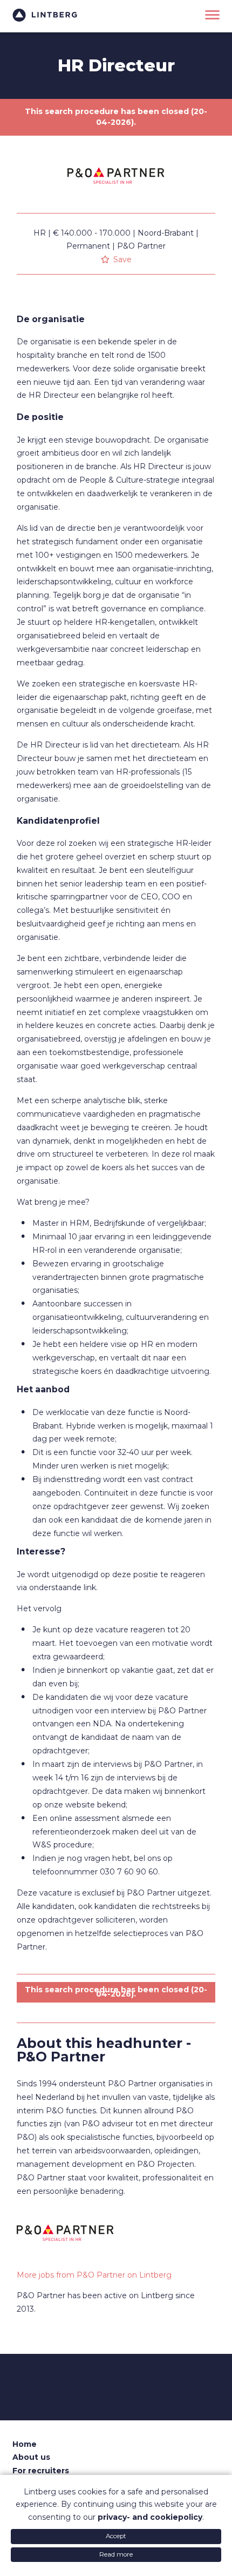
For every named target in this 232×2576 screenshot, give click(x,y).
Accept (116, 2536)
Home (25, 2444)
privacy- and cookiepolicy (150, 2517)
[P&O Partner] (116, 210)
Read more (116, 2554)
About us (31, 2457)
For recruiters (41, 2471)
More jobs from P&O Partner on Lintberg (94, 2275)
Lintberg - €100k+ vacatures (45, 15)
